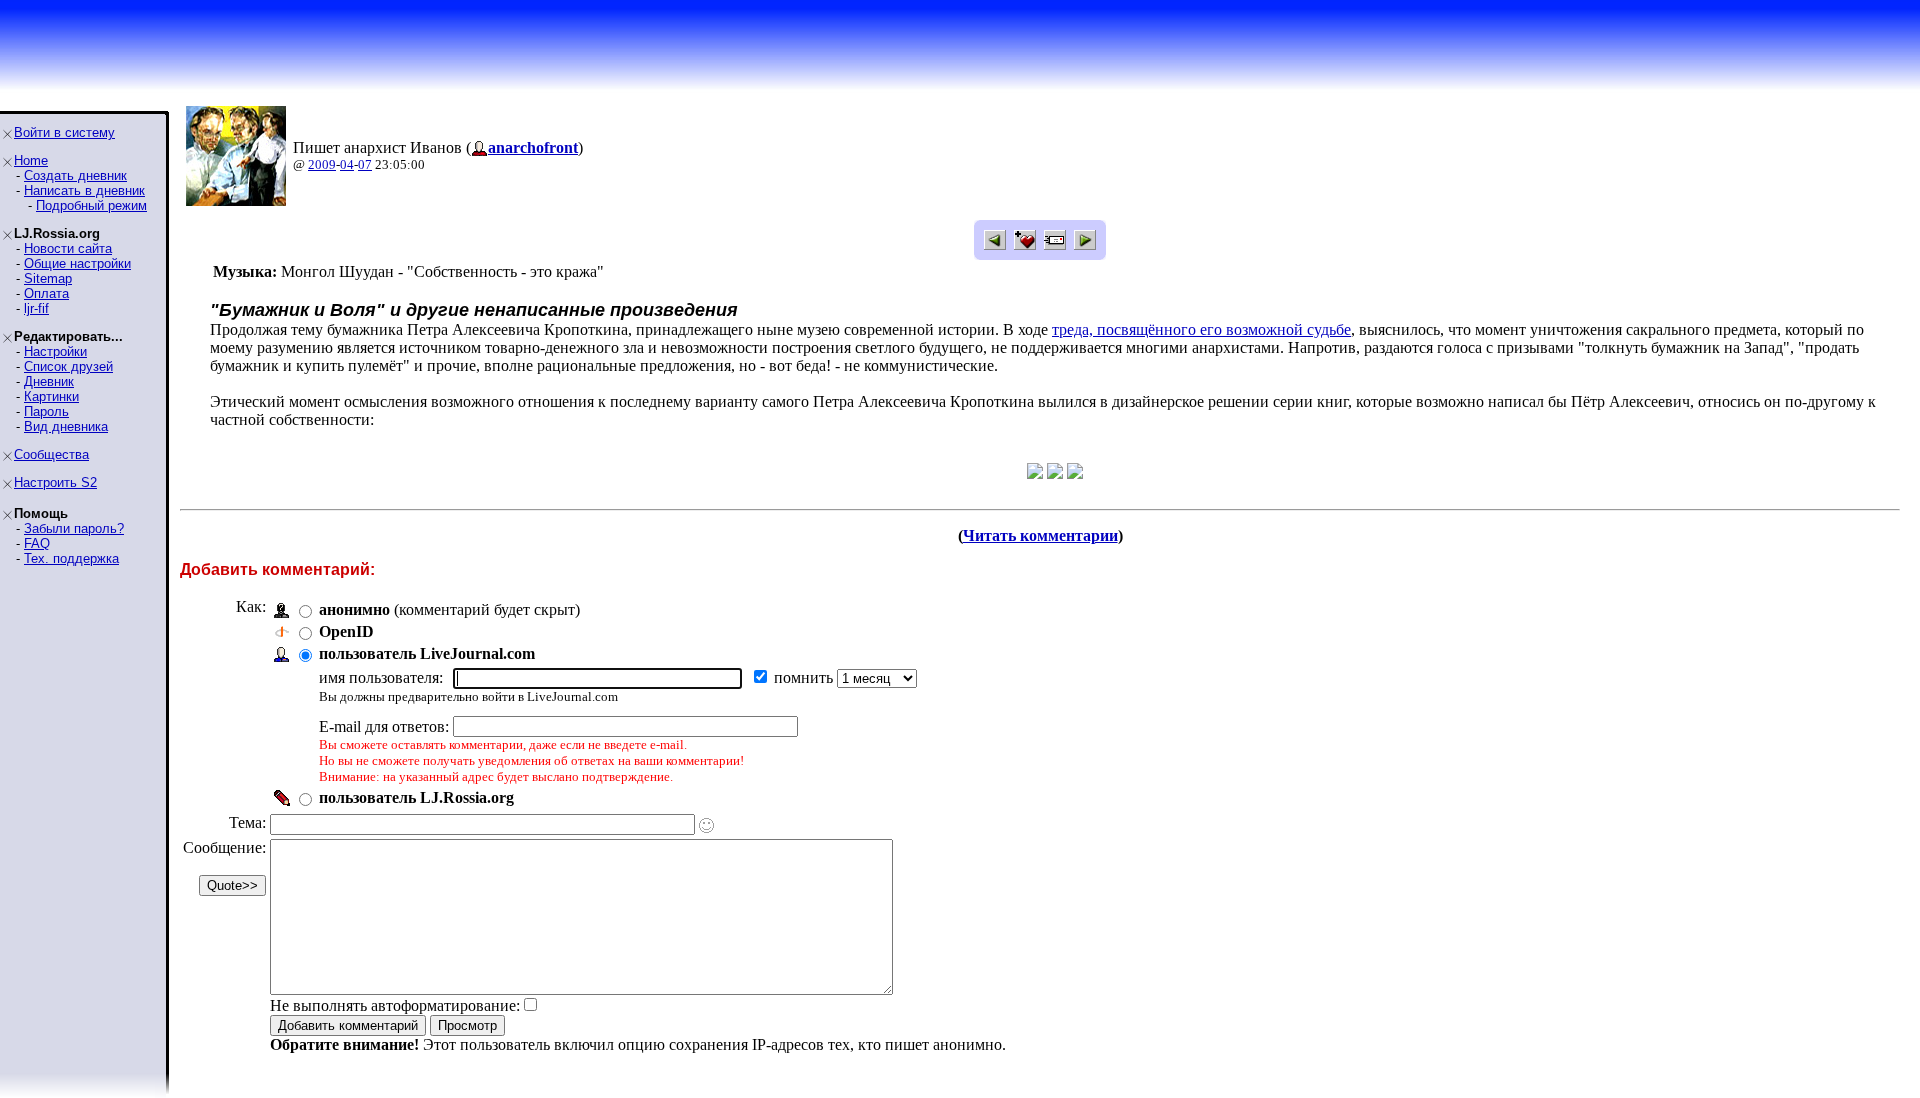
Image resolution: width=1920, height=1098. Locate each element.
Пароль (46, 411)
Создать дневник (75, 175)
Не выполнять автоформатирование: (395, 1005)
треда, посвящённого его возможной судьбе (1201, 329)
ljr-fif (36, 308)
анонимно (354, 609)
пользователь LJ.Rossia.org (416, 797)
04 (347, 164)
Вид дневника (66, 426)
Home (31, 160)
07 (365, 164)
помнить (805, 677)
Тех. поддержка (71, 558)
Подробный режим (91, 205)
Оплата (46, 293)
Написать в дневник (84, 190)
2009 (322, 164)
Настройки (55, 351)
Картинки (51, 396)
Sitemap (48, 278)
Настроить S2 (55, 482)
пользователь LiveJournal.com (427, 653)
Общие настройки (77, 263)
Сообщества (51, 454)
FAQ (37, 543)
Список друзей (68, 366)
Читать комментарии (1040, 535)
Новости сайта (68, 248)
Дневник (49, 381)
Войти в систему (64, 132)
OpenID (346, 631)
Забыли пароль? (74, 528)
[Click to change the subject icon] (706, 825)
